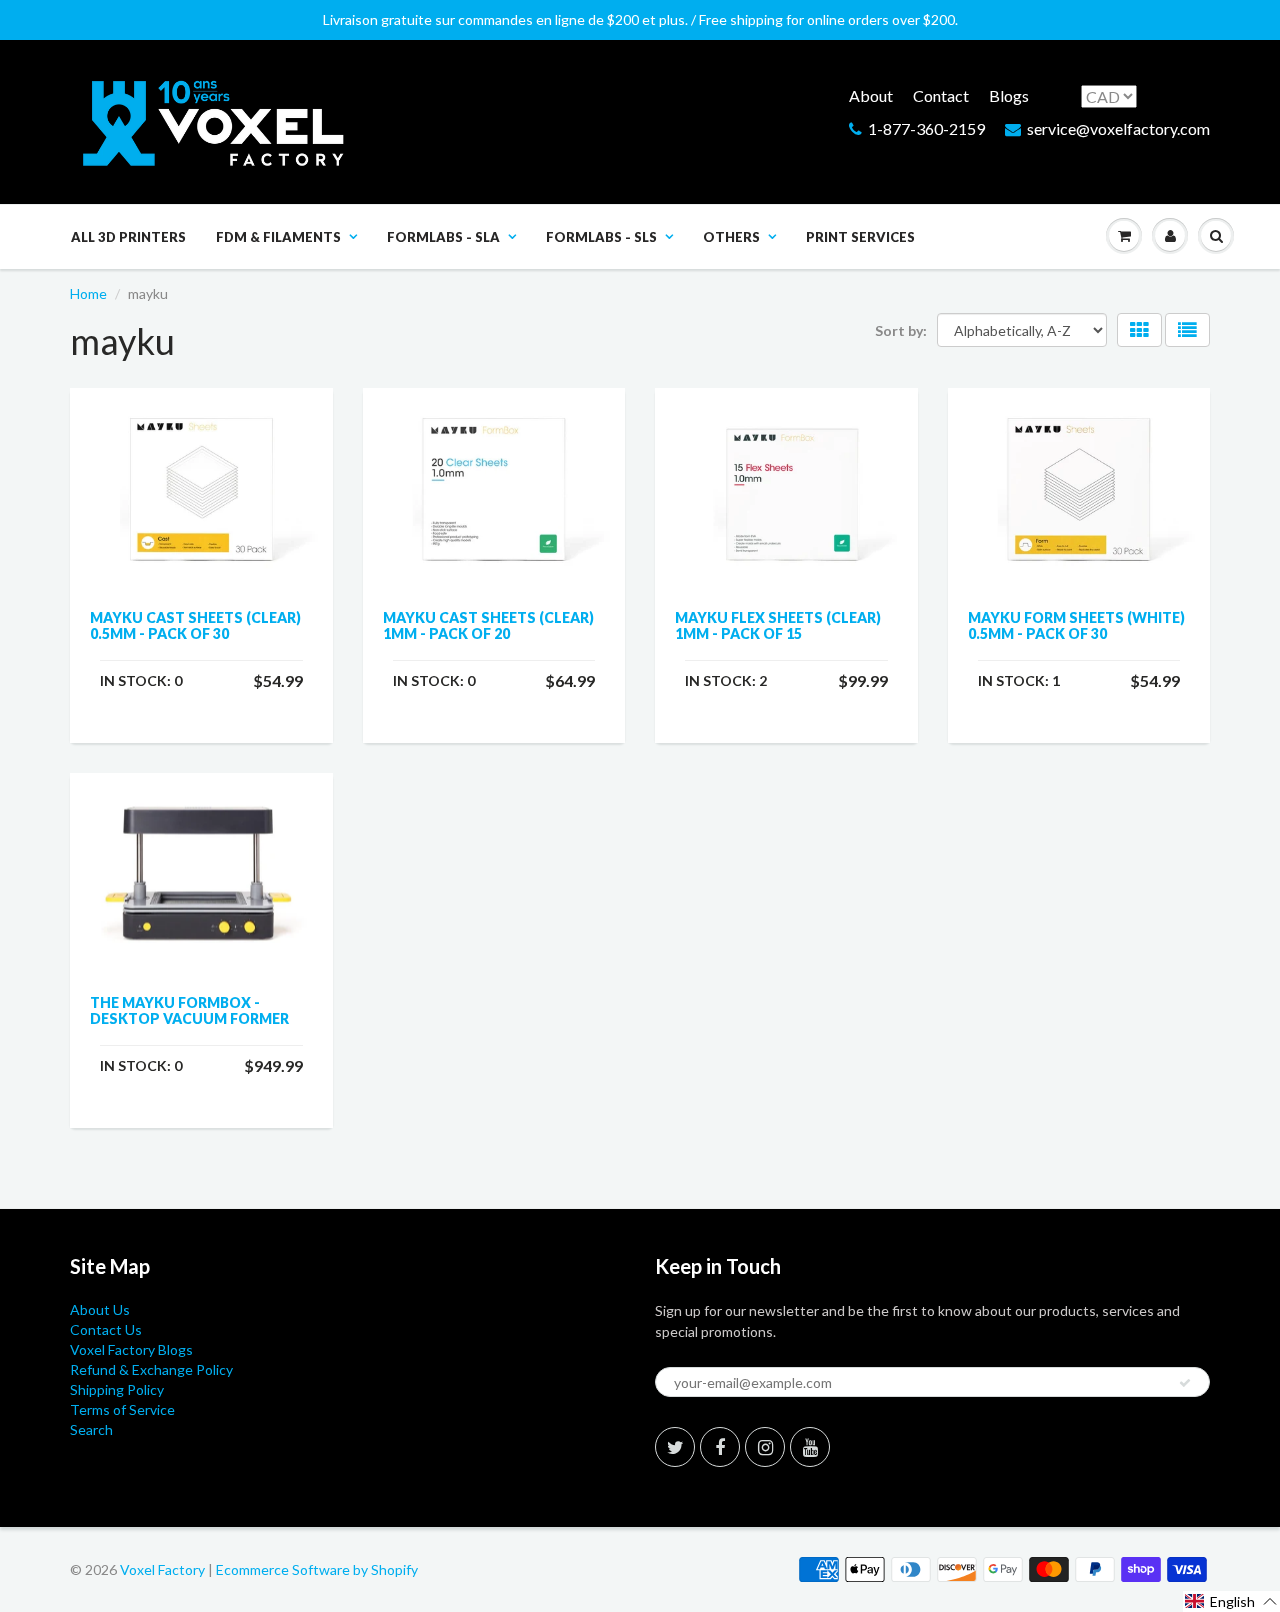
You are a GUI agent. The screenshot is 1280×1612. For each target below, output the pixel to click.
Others (731, 237)
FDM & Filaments (278, 237)
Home (88, 293)
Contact (941, 95)
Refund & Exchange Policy (151, 1369)
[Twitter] (675, 1447)
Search (91, 1429)
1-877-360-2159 (926, 128)
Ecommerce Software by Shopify (317, 1569)
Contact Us (106, 1329)
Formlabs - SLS (601, 237)
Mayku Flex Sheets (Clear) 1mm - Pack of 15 (778, 625)
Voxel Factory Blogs (131, 1349)
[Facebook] (720, 1447)
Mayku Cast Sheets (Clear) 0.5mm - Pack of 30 (195, 625)
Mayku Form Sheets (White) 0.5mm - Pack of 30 (1076, 625)
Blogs (1009, 95)
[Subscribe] (1185, 1383)
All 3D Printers (128, 237)
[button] (1231, 1601)
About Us (100, 1309)
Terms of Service (122, 1409)
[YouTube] (810, 1447)
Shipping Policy (117, 1389)
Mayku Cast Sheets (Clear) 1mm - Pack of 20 (488, 625)
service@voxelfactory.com (1118, 128)
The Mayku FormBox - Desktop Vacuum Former (189, 1010)
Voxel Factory (162, 1569)
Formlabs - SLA (443, 237)
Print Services (860, 237)
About (871, 95)
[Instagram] (765, 1447)
